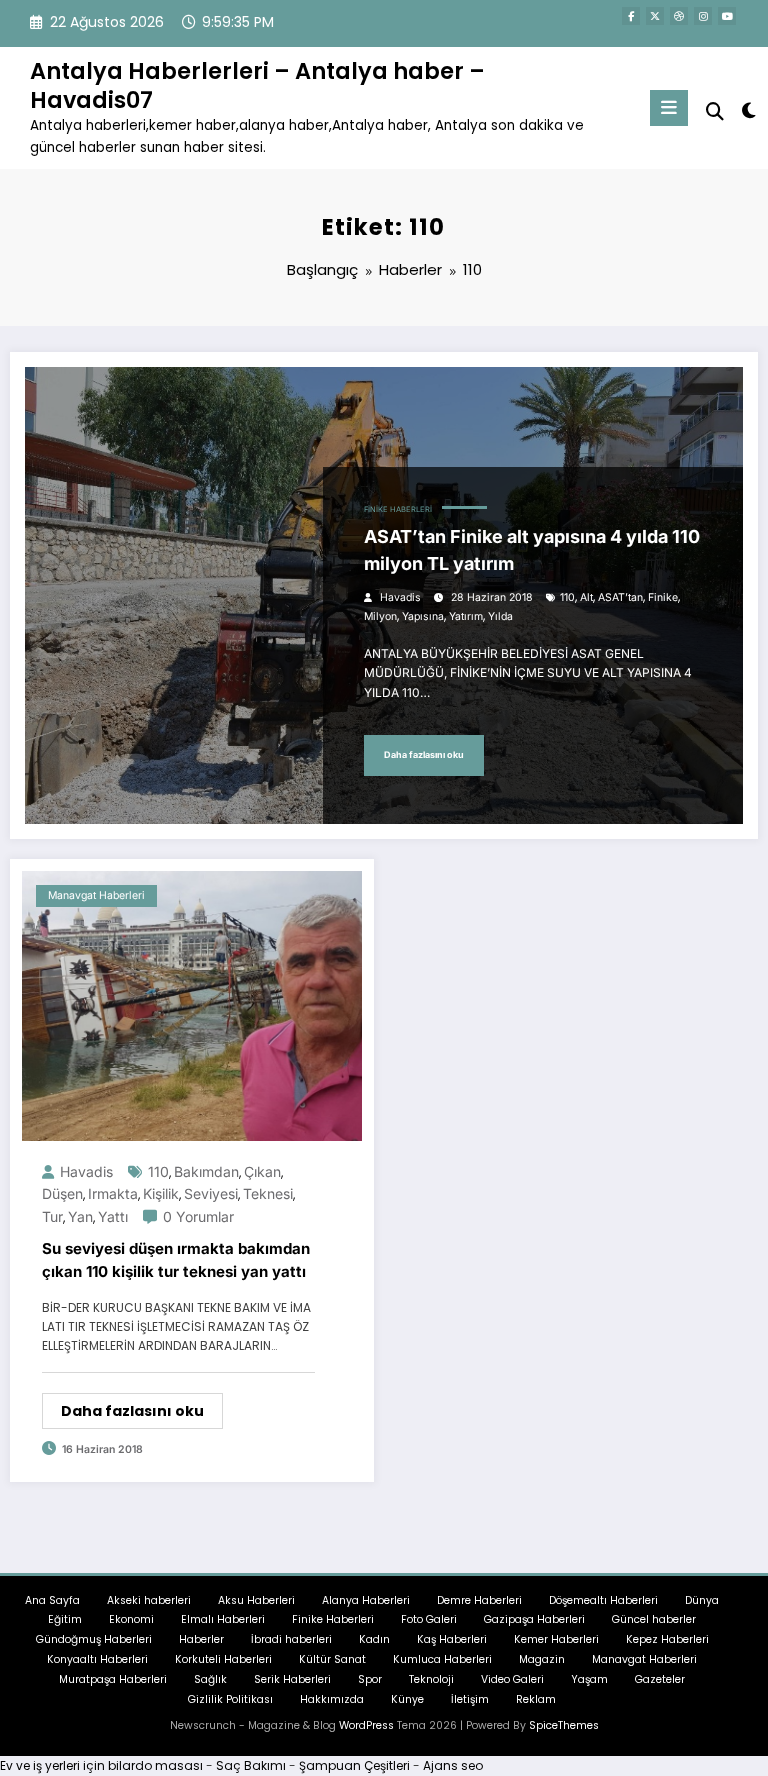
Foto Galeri (429, 1619)
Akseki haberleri (149, 1600)
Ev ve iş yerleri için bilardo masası (101, 1765)
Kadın (374, 1639)
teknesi (268, 1193)
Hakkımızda (332, 1699)
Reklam (536, 1699)
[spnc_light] (747, 110)
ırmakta (113, 1193)
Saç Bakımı (251, 1765)
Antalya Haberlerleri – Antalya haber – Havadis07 (257, 85)
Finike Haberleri (398, 509)
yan (80, 1216)
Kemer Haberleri (556, 1639)
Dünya (702, 1600)
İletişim (470, 1699)
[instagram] (703, 16)
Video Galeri (512, 1679)
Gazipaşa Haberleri (534, 1619)
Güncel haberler (654, 1619)
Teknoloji (431, 1679)
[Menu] (669, 108)
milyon (380, 616)
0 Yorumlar (198, 1216)
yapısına (423, 616)
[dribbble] (679, 16)
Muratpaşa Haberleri (113, 1679)
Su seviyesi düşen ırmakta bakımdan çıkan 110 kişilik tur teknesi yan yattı (176, 1260)
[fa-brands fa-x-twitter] (655, 16)
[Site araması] (715, 111)
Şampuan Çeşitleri (354, 1765)
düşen (62, 1193)
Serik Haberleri (292, 1679)
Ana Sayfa (52, 1600)
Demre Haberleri (479, 1600)
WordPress (366, 1725)
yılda (500, 616)
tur (52, 1216)
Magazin (542, 1659)
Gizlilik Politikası (230, 1699)
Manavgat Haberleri (96, 895)
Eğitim (65, 1619)
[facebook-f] (631, 16)
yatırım (466, 616)
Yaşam (589, 1679)
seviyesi (211, 1193)
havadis (400, 597)
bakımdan (206, 1171)
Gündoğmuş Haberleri (94, 1639)
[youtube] (727, 16)
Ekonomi (131, 1619)
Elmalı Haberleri (223, 1619)
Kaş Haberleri (452, 1639)
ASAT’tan (620, 597)
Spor (370, 1679)
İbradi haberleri (291, 1639)
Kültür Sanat (332, 1659)
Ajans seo (453, 1765)
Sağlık (210, 1679)
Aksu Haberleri (256, 1600)
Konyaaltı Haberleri (97, 1659)
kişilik (161, 1193)
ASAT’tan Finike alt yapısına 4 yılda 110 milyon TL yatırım (532, 550)
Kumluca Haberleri (442, 1659)
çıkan (262, 1171)
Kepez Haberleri (667, 1639)
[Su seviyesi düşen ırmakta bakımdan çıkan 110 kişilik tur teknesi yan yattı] (192, 1004)
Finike (663, 597)
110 (567, 597)
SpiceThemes (564, 1725)
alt (586, 597)
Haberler (201, 1639)
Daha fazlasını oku (424, 754)
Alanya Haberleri (366, 1600)
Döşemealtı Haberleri (603, 1600)
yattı (113, 1216)
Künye (407, 1699)
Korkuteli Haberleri (223, 1659)
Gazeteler (660, 1679)
